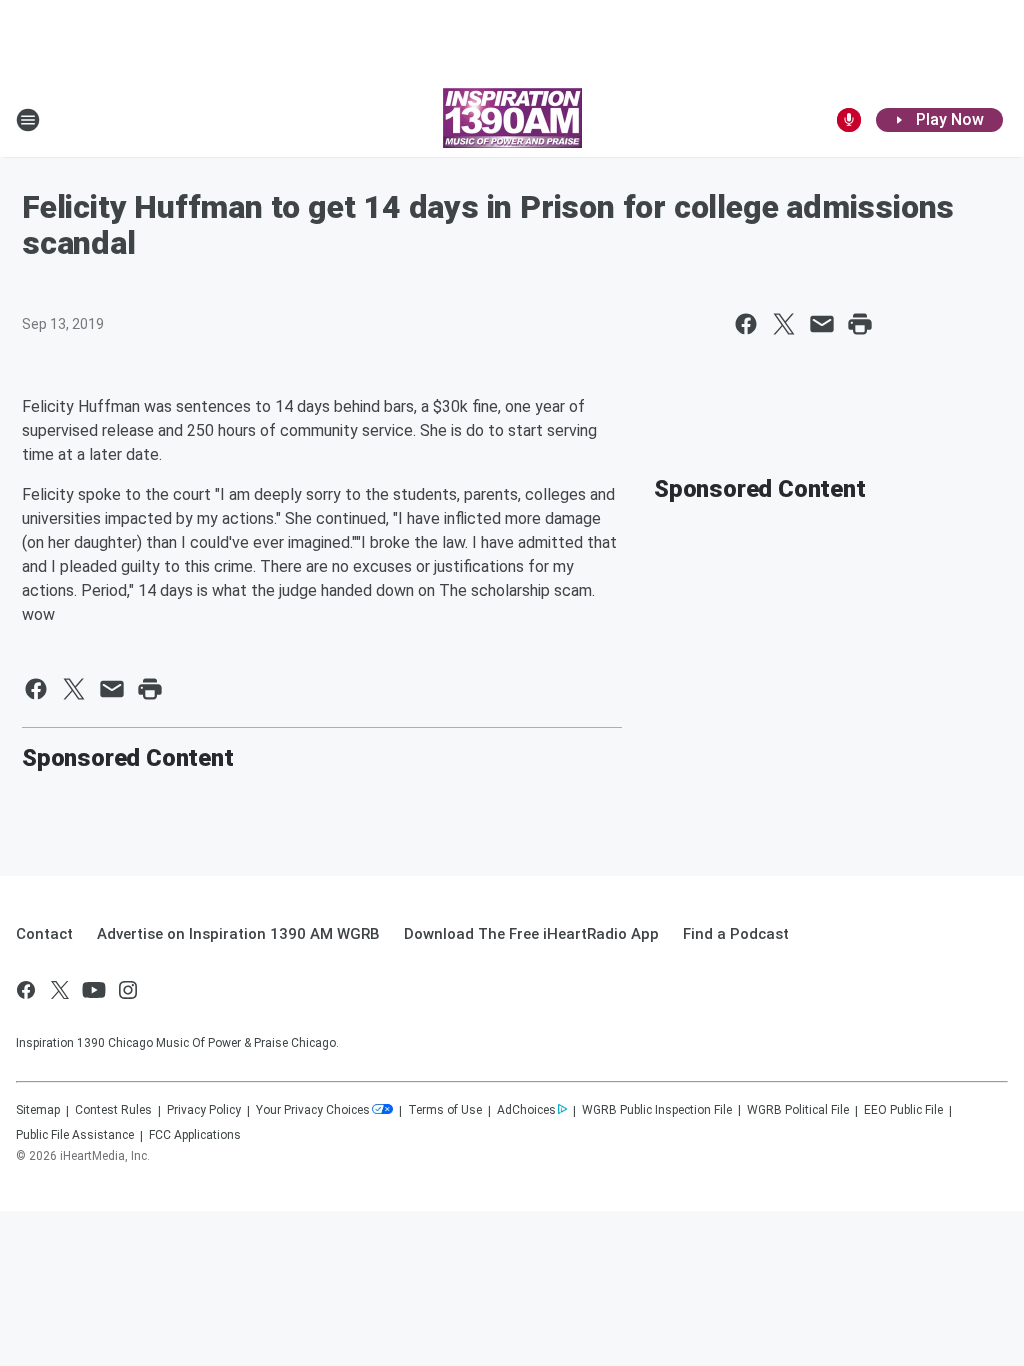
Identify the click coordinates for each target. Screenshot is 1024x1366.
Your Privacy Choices (313, 1110)
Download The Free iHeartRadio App (531, 934)
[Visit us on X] (60, 990)
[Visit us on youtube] (94, 990)
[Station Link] (512, 120)
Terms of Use (445, 1110)
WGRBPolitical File (798, 1110)
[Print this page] (860, 324)
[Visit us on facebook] (26, 990)
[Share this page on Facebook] (746, 324)
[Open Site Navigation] (28, 120)
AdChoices (526, 1110)
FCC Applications (195, 1135)
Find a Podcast (736, 934)
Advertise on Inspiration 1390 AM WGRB (238, 934)
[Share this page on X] (784, 324)
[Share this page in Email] (822, 324)
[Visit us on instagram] (128, 990)
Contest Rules (113, 1110)
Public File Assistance (75, 1135)
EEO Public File (903, 1110)
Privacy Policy (204, 1110)
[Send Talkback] (849, 120)
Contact (44, 934)
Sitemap (38, 1110)
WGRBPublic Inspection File (657, 1110)
